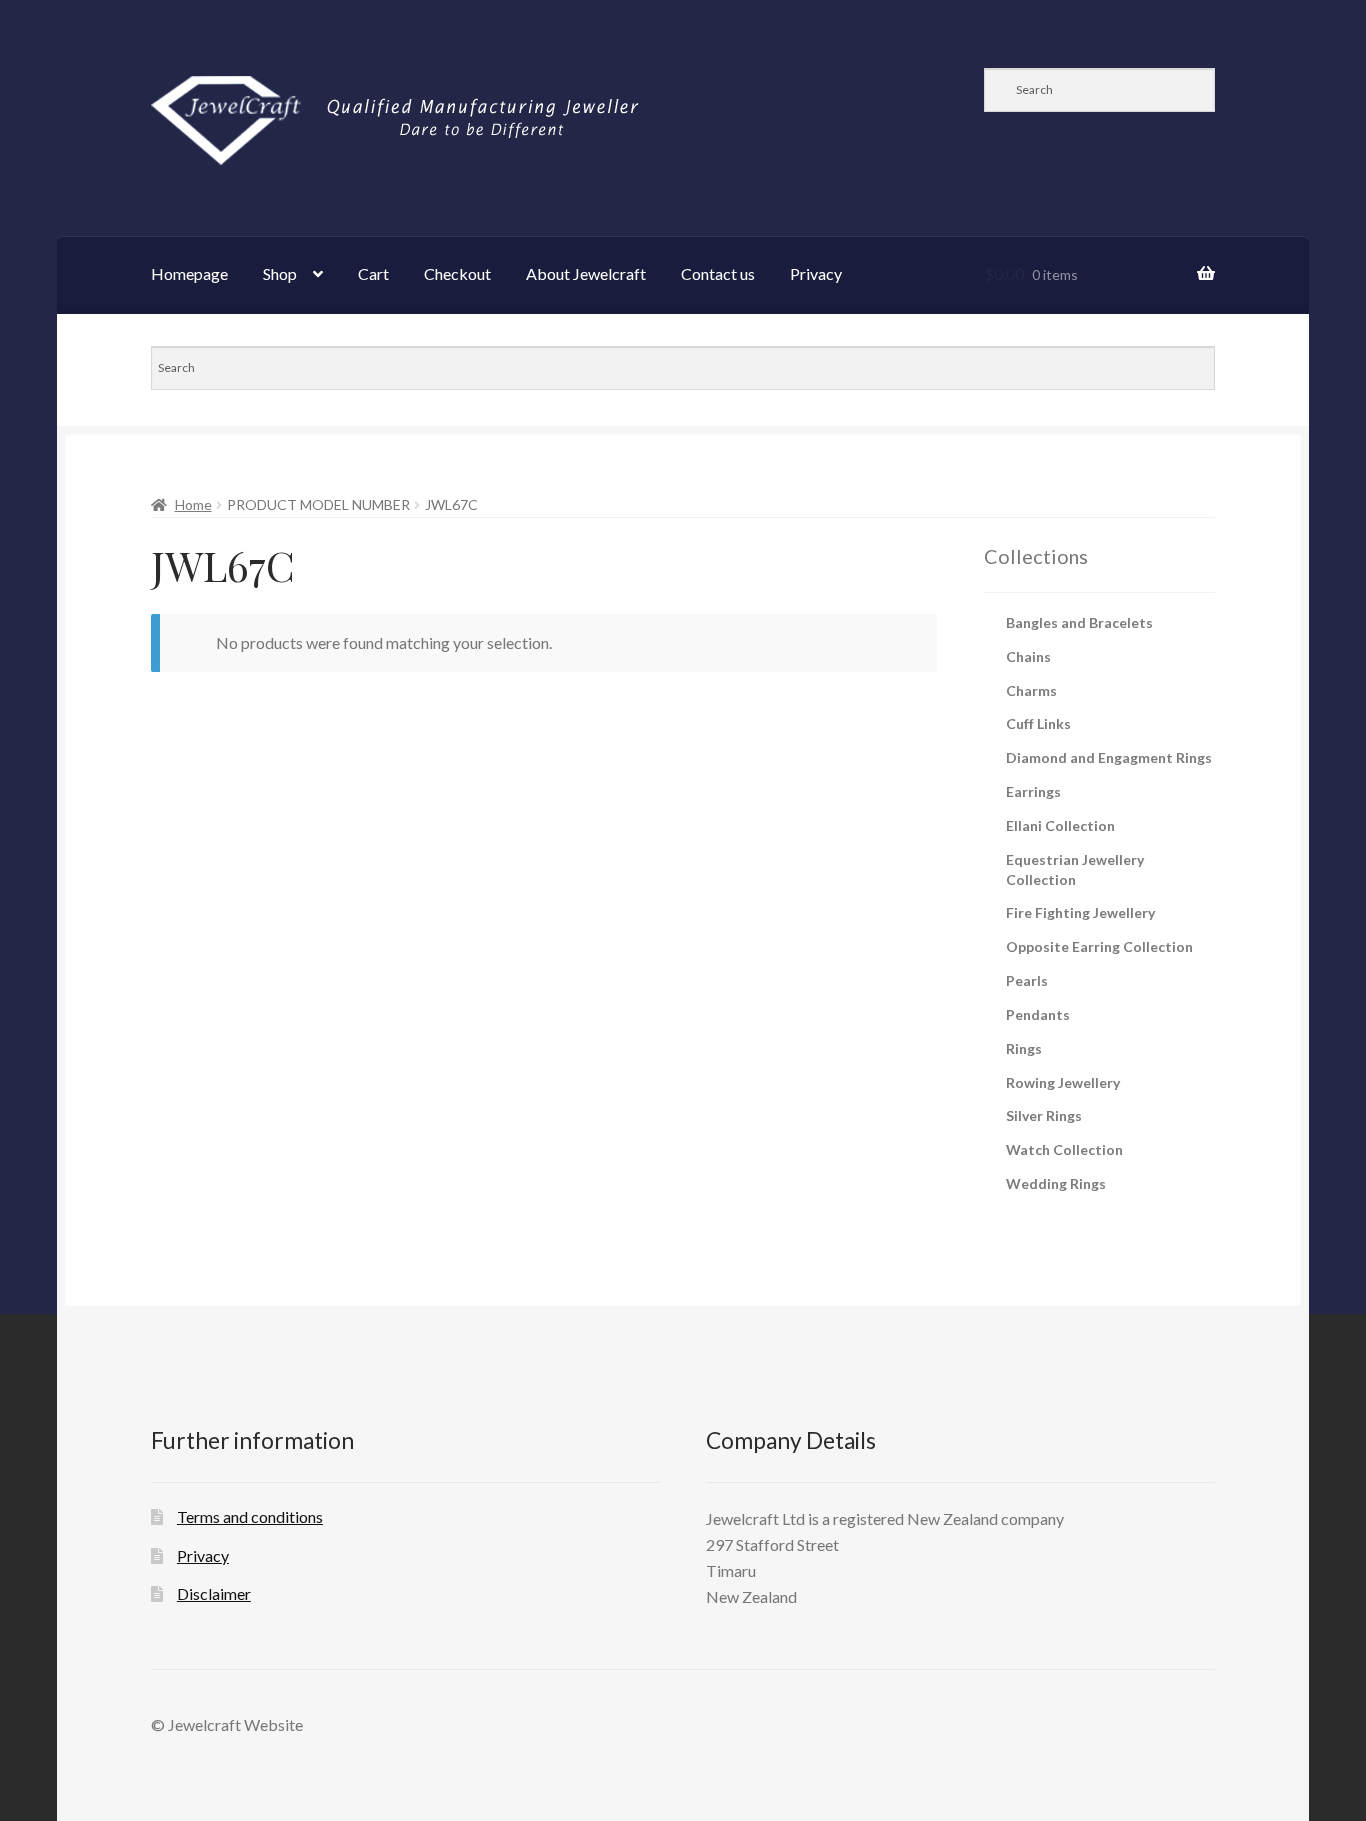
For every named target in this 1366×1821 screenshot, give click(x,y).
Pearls (1027, 980)
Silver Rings (1044, 1115)
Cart (373, 273)
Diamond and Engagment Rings (1109, 757)
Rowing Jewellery (1063, 1082)
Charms (1031, 690)
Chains (1028, 656)
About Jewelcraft (586, 273)
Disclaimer (214, 1593)
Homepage (189, 273)
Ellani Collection (1060, 825)
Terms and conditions (250, 1516)
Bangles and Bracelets (1079, 622)
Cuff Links (1038, 723)
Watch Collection (1064, 1149)
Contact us (718, 273)
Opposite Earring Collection (1099, 946)
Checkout (457, 273)
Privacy (816, 273)
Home (193, 504)
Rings (1024, 1048)
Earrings (1033, 791)
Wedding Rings (1056, 1183)
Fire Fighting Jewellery (1080, 912)
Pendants (1038, 1014)
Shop (280, 273)
